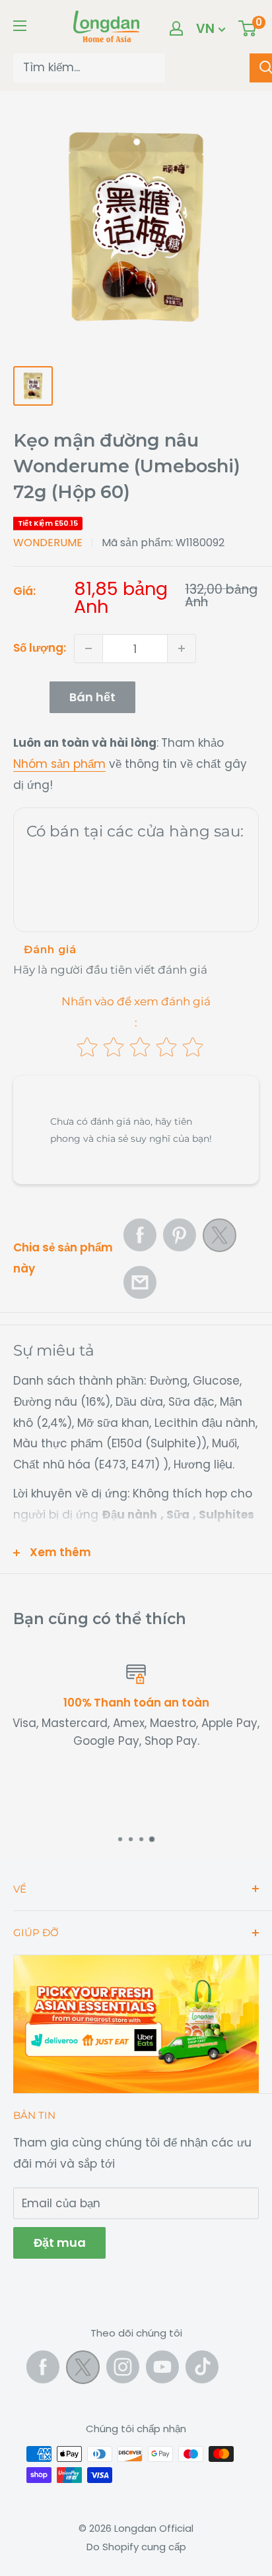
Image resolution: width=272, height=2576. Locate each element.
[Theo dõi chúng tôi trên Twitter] (83, 2370)
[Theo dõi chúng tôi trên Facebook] (43, 2367)
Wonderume (48, 543)
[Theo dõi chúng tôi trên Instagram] (123, 2367)
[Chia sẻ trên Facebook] (140, 1235)
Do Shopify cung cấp (136, 2547)
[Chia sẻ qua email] (140, 1282)
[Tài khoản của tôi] (176, 28)
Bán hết (92, 697)
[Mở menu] (20, 26)
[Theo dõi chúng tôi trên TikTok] (202, 2367)
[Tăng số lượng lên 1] (182, 648)
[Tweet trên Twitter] (220, 1239)
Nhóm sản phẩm (59, 764)
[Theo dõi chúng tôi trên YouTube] (162, 2367)
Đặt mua (59, 2243)
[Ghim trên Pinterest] (180, 1235)
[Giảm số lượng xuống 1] (88, 648)
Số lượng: (40, 648)
